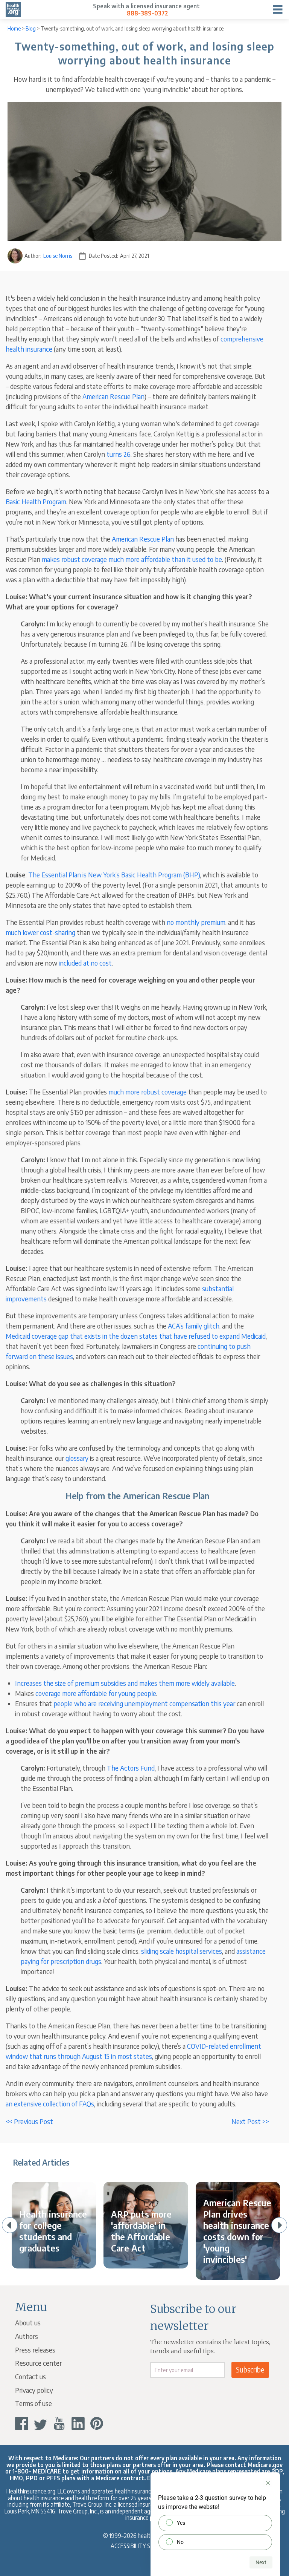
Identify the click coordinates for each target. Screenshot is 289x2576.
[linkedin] (78, 2424)
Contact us (30, 2376)
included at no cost (85, 963)
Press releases (35, 2350)
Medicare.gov (265, 2465)
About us (28, 2323)
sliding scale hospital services (182, 1951)
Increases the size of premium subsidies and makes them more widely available (125, 1683)
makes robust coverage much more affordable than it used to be (132, 559)
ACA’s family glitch (194, 1326)
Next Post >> (250, 2121)
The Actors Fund (131, 1768)
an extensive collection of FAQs (50, 2104)
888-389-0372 (148, 13)
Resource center (38, 2363)
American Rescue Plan (113, 396)
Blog (31, 28)
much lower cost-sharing (40, 932)
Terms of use (33, 2403)
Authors (27, 2336)
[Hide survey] (268, 2483)
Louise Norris (58, 256)
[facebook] (22, 2424)
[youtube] (59, 2424)
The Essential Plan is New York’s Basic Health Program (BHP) (114, 875)
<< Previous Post (29, 2121)
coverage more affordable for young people (96, 1693)
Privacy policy (34, 2390)
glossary (77, 1458)
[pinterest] (97, 2424)
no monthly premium (196, 922)
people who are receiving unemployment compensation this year (144, 1703)
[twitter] (40, 2424)
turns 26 (119, 454)
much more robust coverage (148, 1092)
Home (14, 28)
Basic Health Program (36, 501)
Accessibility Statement (145, 2546)
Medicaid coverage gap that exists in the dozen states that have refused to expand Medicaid (136, 1336)
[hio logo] (13, 9)
